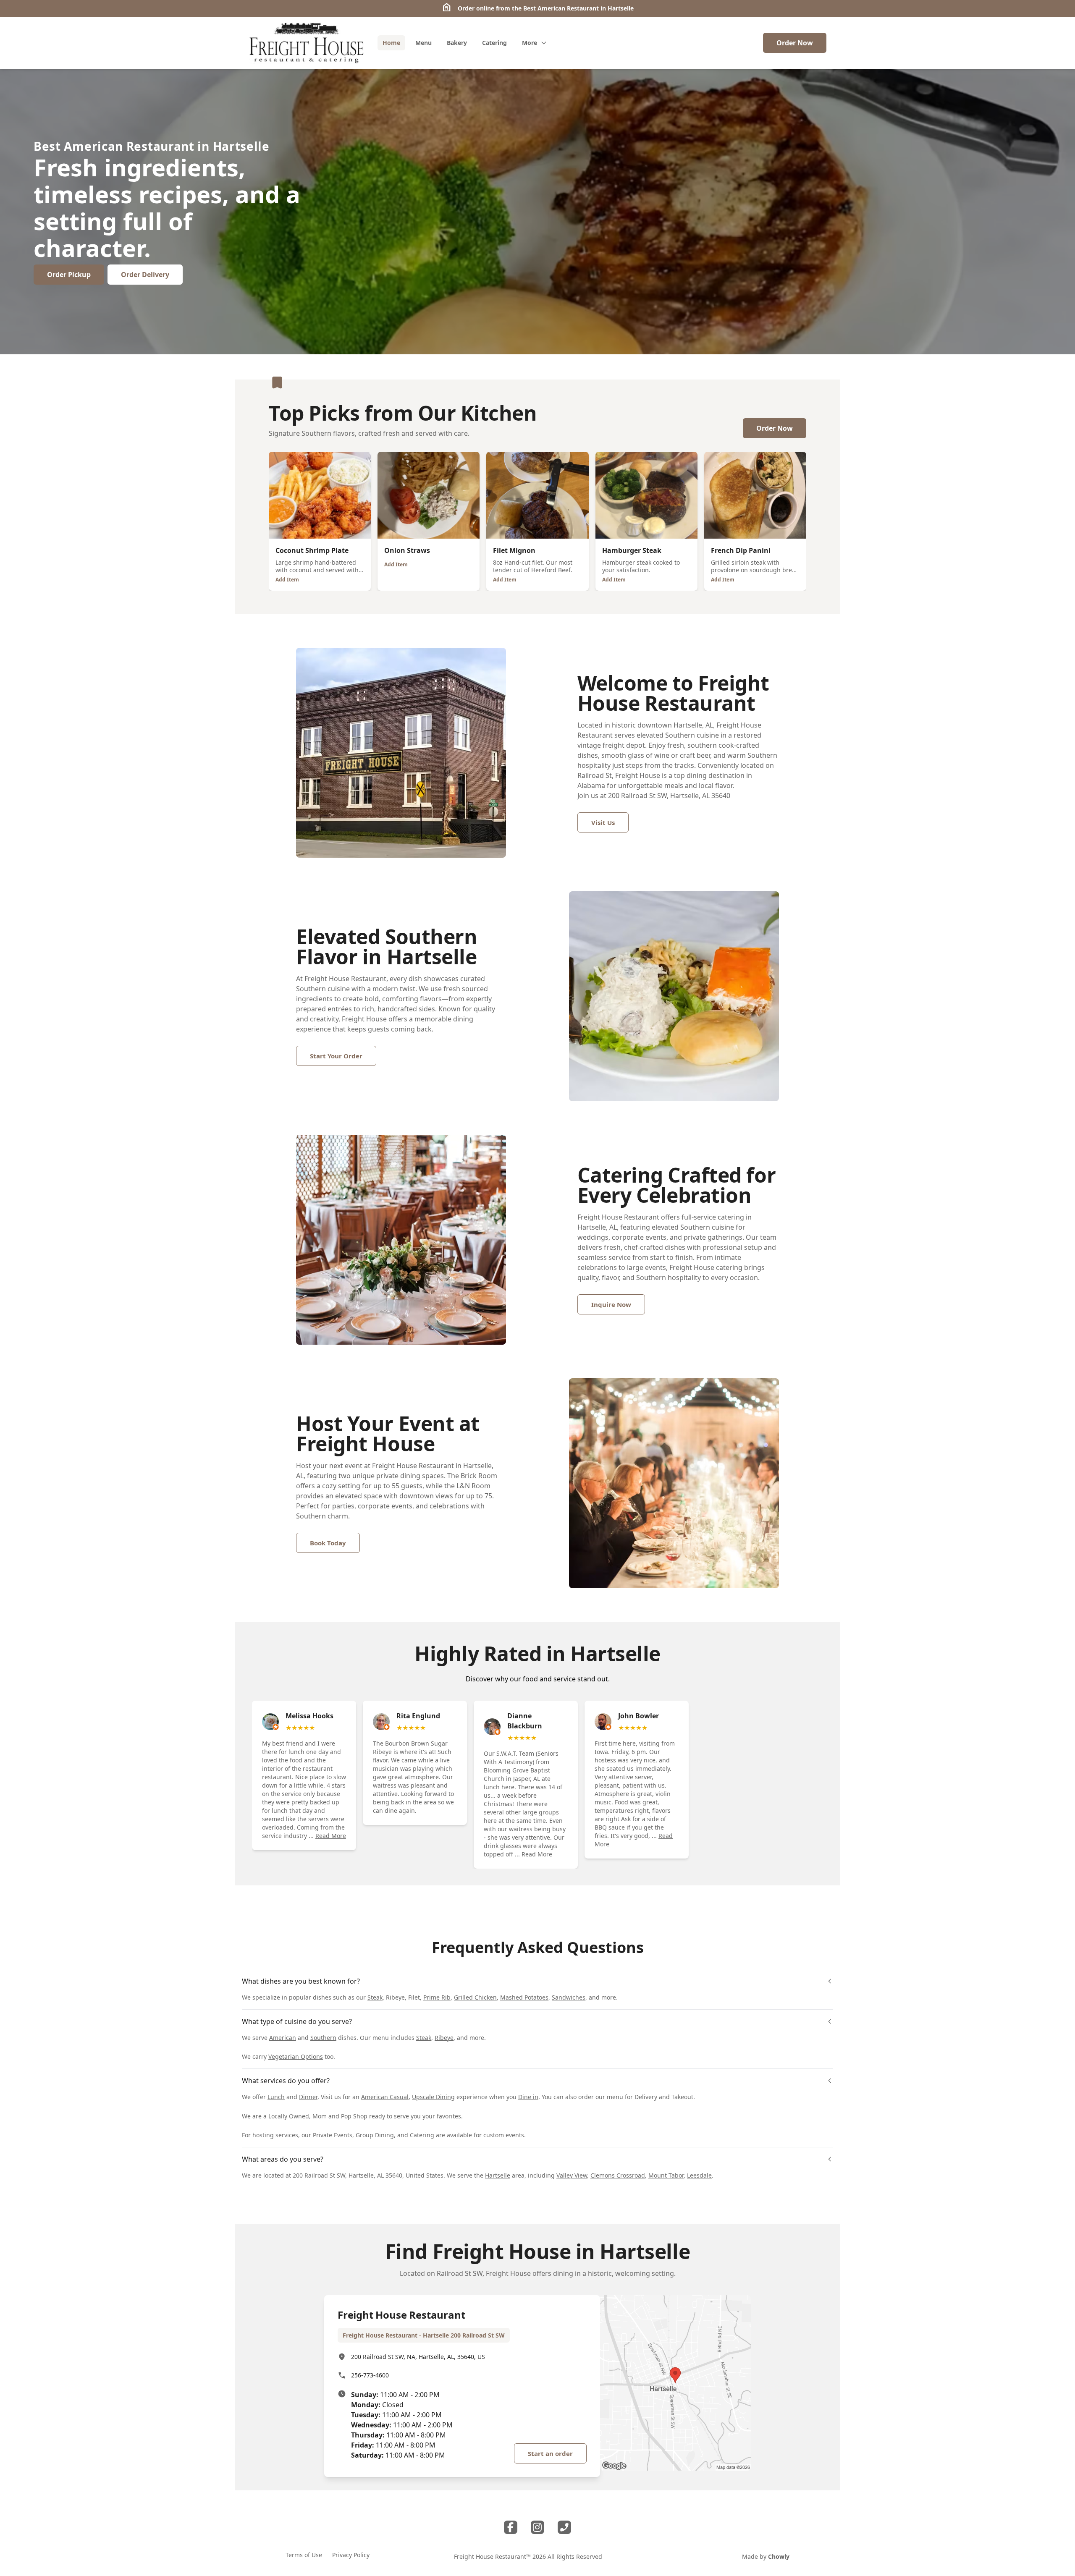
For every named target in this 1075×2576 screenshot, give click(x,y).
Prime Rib (437, 1997)
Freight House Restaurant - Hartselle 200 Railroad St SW (424, 2335)
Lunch (276, 2097)
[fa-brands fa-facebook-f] (511, 2527)
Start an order (550, 2453)
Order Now (795, 43)
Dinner (308, 2097)
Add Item (287, 580)
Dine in (528, 2097)
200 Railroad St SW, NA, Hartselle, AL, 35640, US (418, 2357)
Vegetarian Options (296, 2056)
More (530, 43)
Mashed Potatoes (524, 1997)
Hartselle (498, 2175)
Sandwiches (569, 1997)
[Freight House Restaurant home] (306, 43)
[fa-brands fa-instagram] (537, 2527)
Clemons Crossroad (618, 2175)
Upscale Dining (433, 2097)
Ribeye (444, 2038)
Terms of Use (304, 2555)
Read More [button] (331, 1836)
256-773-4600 (370, 2375)
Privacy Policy (351, 2555)
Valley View (572, 2175)
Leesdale (699, 2175)
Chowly (779, 2556)
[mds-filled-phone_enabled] (564, 2527)
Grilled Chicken (475, 1997)
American (283, 2038)
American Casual (385, 2097)
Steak (375, 1997)
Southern (323, 2038)
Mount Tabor (666, 2175)
